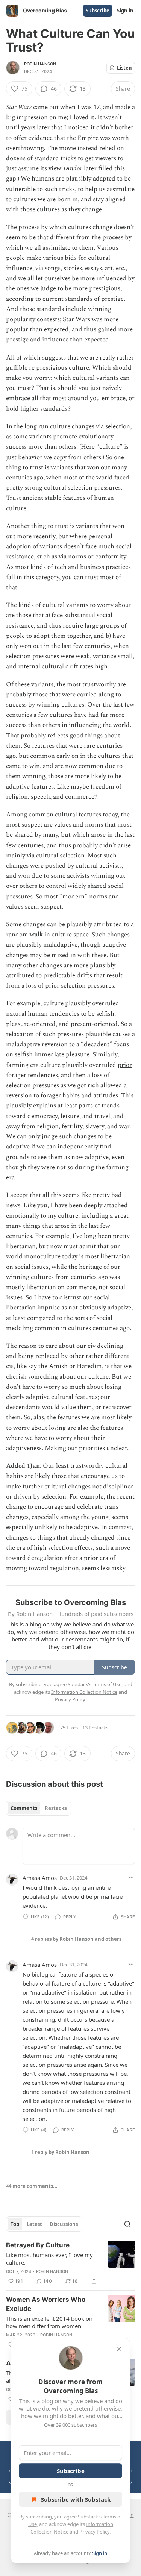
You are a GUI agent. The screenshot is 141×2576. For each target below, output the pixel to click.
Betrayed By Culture (38, 2245)
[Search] (127, 2224)
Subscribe (98, 11)
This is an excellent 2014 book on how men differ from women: (49, 2322)
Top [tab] (15, 2224)
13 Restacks (95, 1728)
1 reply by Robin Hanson (60, 2152)
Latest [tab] (34, 2224)
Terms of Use (107, 1684)
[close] (119, 2349)
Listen (124, 68)
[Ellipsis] (131, 1877)
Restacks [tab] (56, 1808)
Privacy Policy (94, 2532)
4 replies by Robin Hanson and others (76, 1939)
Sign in (125, 11)
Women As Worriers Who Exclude (46, 2304)
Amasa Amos (40, 1878)
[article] (70, 2263)
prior (125, 1065)
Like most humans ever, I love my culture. (49, 2259)
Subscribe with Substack (76, 2499)
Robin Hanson (40, 64)
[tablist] (39, 1808)
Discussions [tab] (64, 2224)
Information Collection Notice (84, 1692)
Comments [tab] (24, 1808)
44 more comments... (32, 2186)
